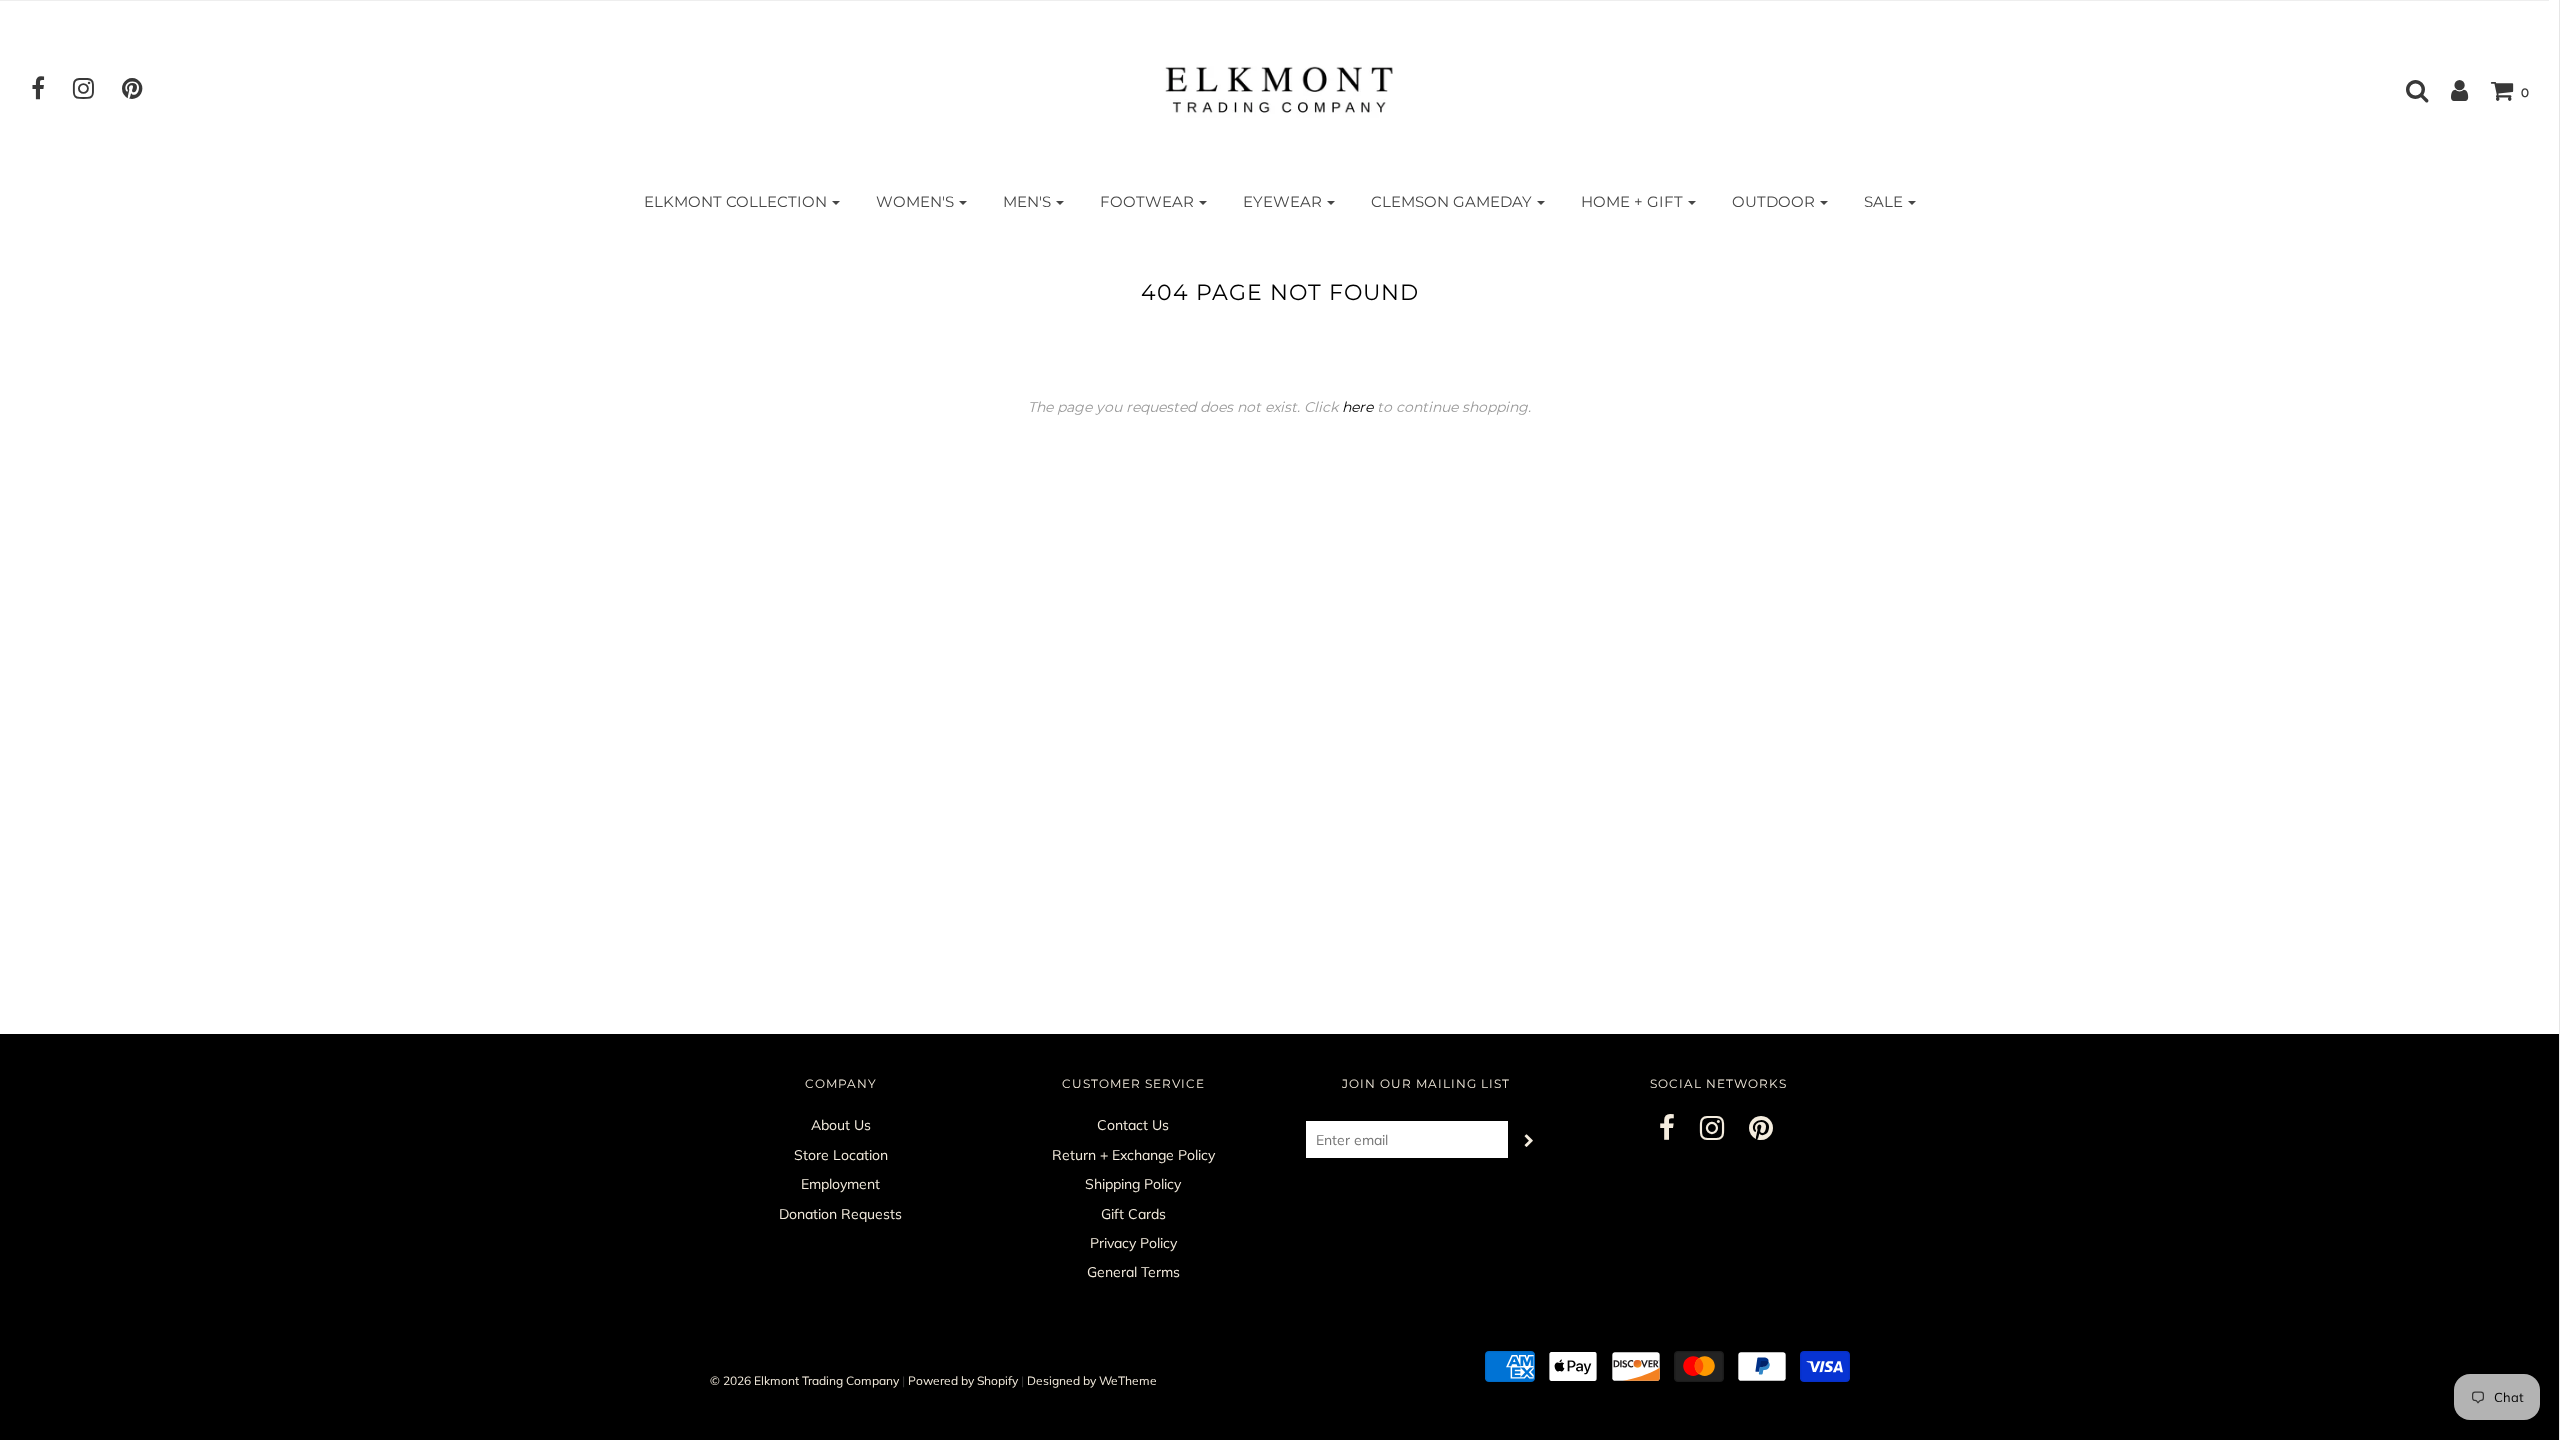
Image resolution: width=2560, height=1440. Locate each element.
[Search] (2407, 90)
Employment (840, 1184)
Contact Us (1133, 1125)
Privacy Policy (1133, 1243)
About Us (841, 1125)
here (1357, 407)
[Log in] (2449, 90)
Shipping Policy (1133, 1184)
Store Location (841, 1155)
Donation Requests (840, 1214)
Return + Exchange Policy (1133, 1155)
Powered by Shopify (963, 1380)
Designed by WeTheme (1092, 1380)
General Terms (1133, 1272)
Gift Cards (1133, 1214)
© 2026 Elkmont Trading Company (804, 1380)
